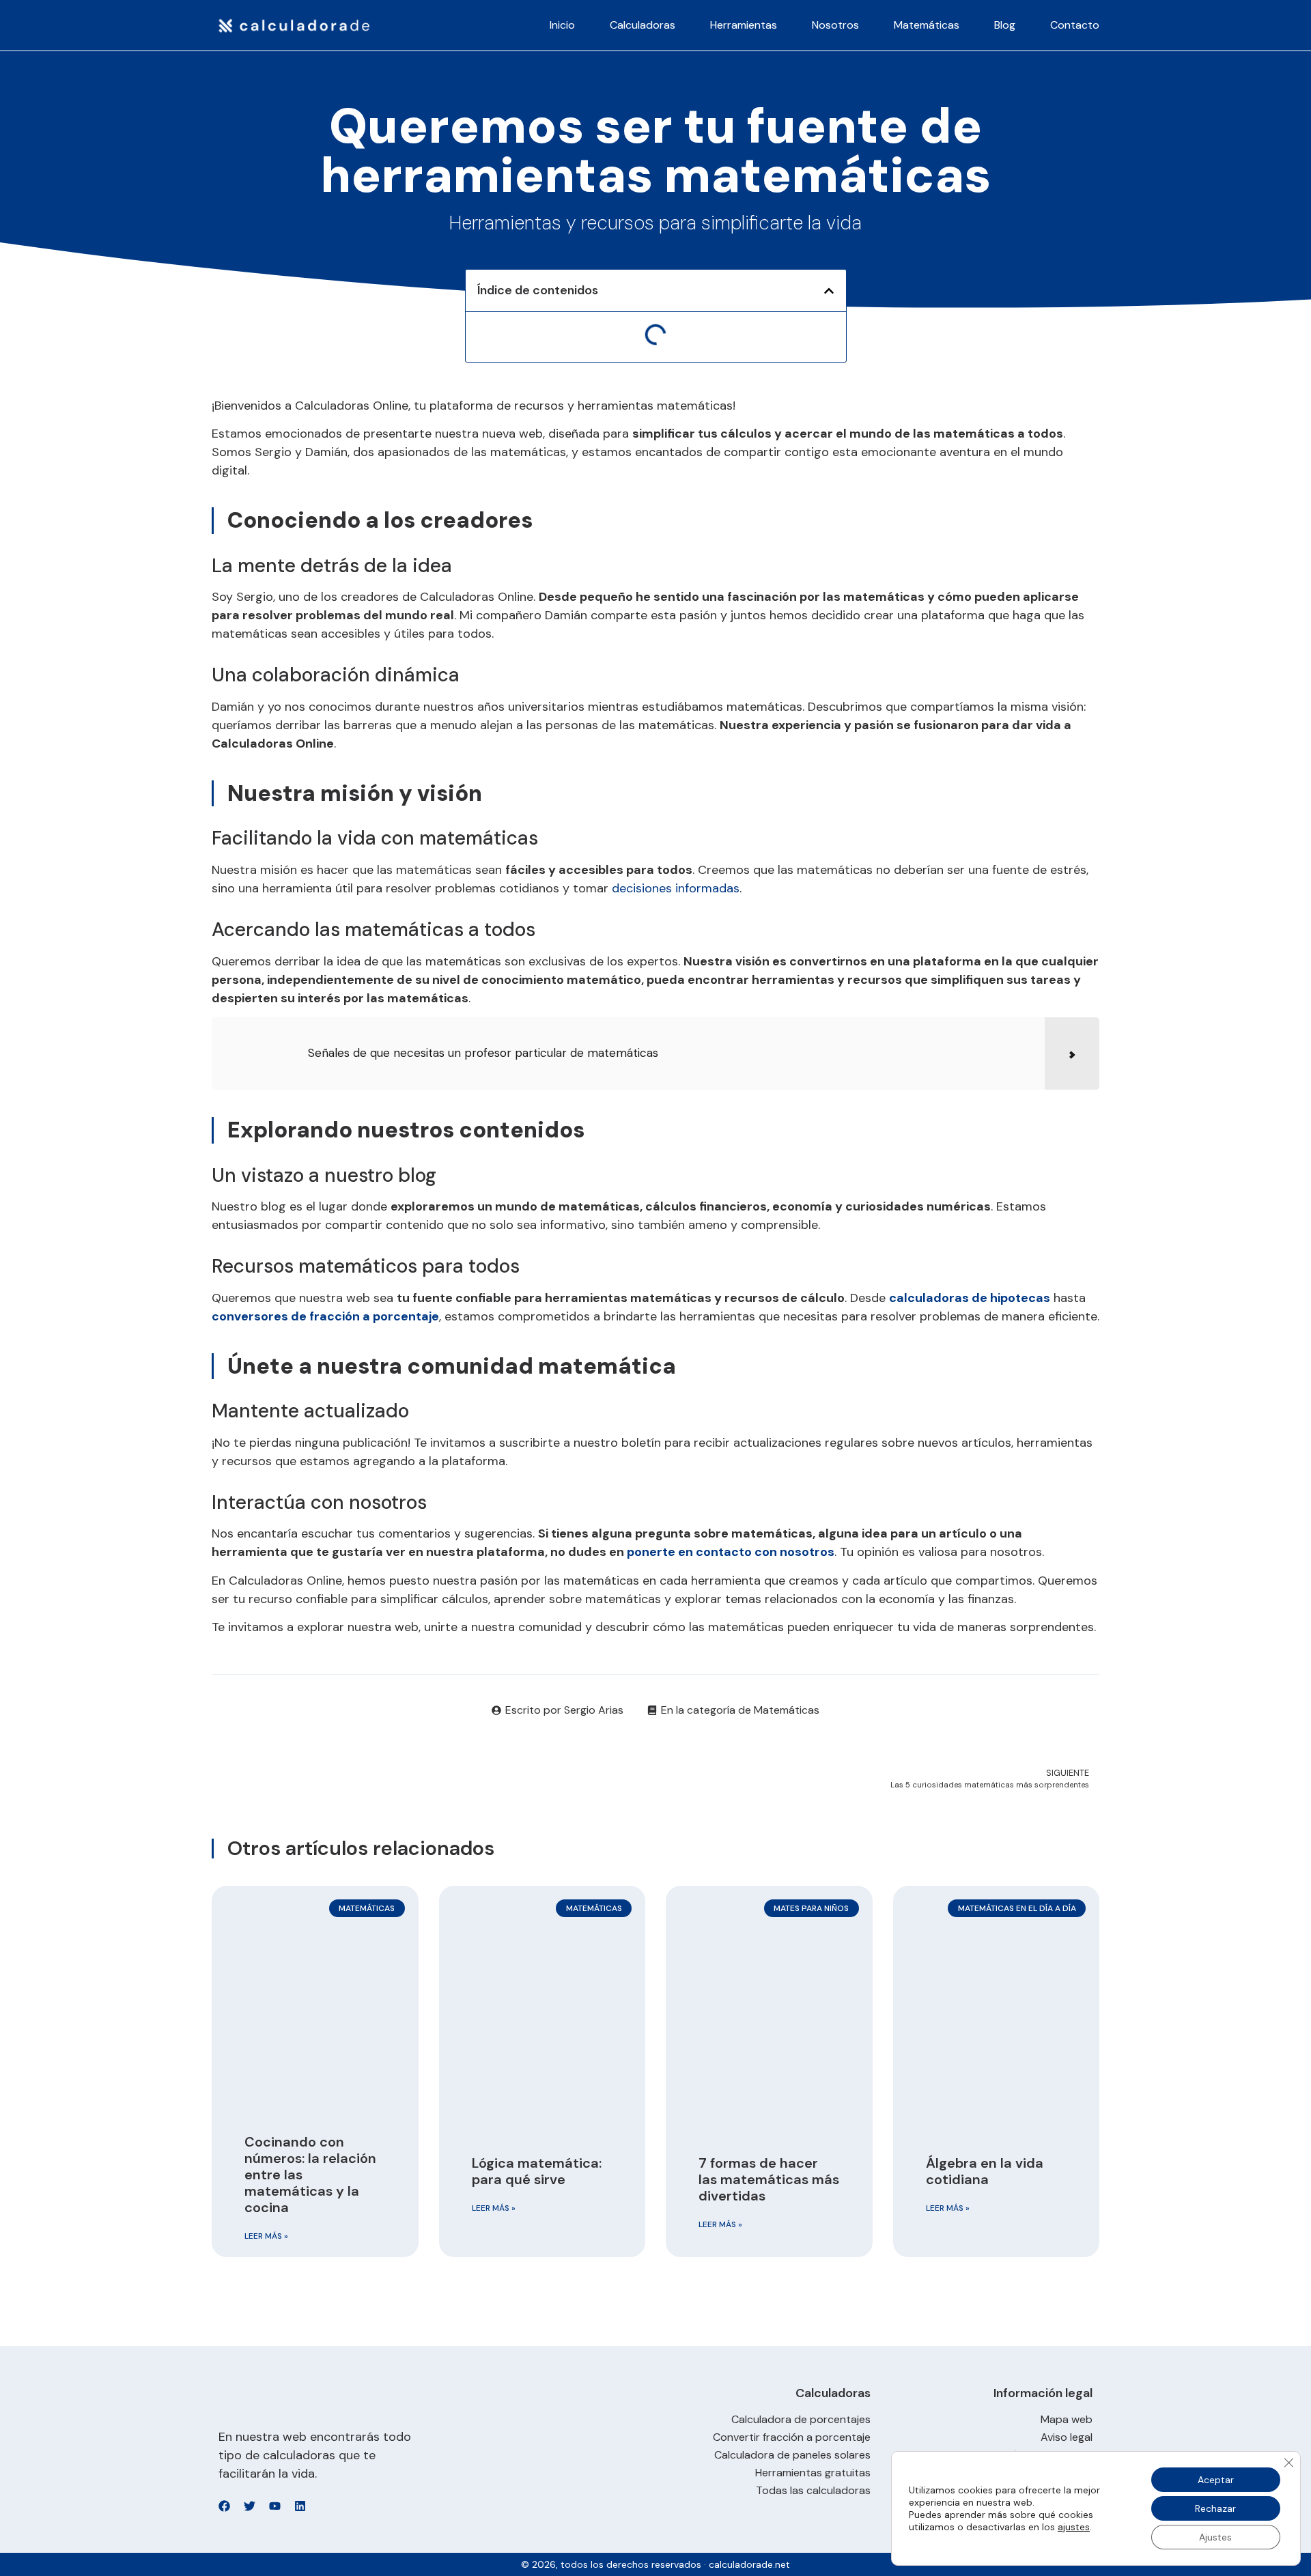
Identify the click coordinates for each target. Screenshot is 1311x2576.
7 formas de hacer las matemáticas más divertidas (769, 2179)
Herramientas (744, 25)
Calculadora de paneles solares (792, 2455)
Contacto (1075, 25)
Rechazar (1215, 2508)
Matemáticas (927, 25)
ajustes (1074, 2527)
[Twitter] (250, 2506)
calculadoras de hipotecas (970, 1298)
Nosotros (835, 25)
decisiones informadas (676, 888)
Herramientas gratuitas (813, 2473)
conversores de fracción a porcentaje (325, 1316)
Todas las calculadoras (813, 2491)
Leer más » (266, 2236)
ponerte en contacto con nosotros (731, 1552)
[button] (829, 291)
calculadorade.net (749, 2564)
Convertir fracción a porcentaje (792, 2437)
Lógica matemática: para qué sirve (537, 2171)
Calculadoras (643, 25)
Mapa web (1067, 2420)
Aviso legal (1067, 2437)
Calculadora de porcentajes (801, 2420)
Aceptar (1216, 2480)
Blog (1005, 25)
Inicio (562, 25)
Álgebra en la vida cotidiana (985, 2171)
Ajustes (1215, 2537)
